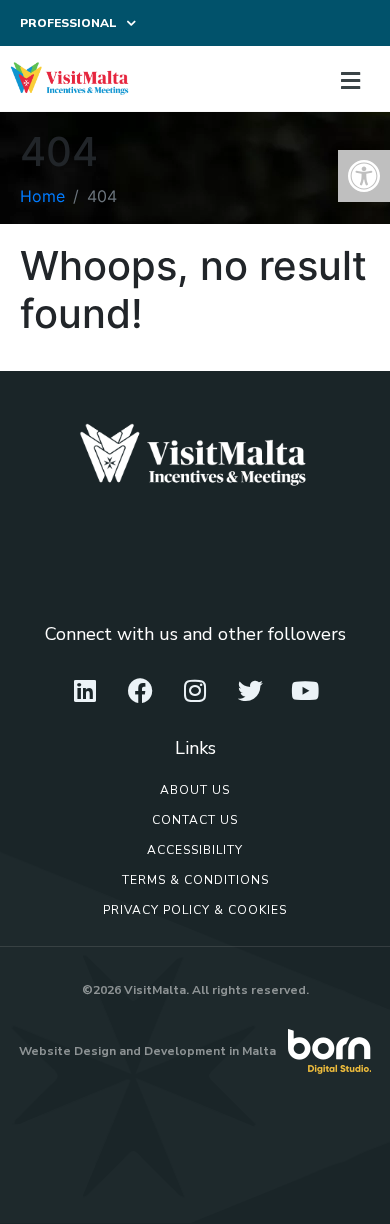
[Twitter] (250, 691)
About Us (195, 790)
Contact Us (195, 820)
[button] (364, 176)
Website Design (67, 1051)
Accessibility (195, 850)
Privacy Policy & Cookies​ (195, 910)
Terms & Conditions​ (195, 880)
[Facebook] (140, 691)
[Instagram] (195, 691)
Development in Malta (210, 1051)
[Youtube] (305, 691)
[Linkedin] (85, 691)
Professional (68, 23)
